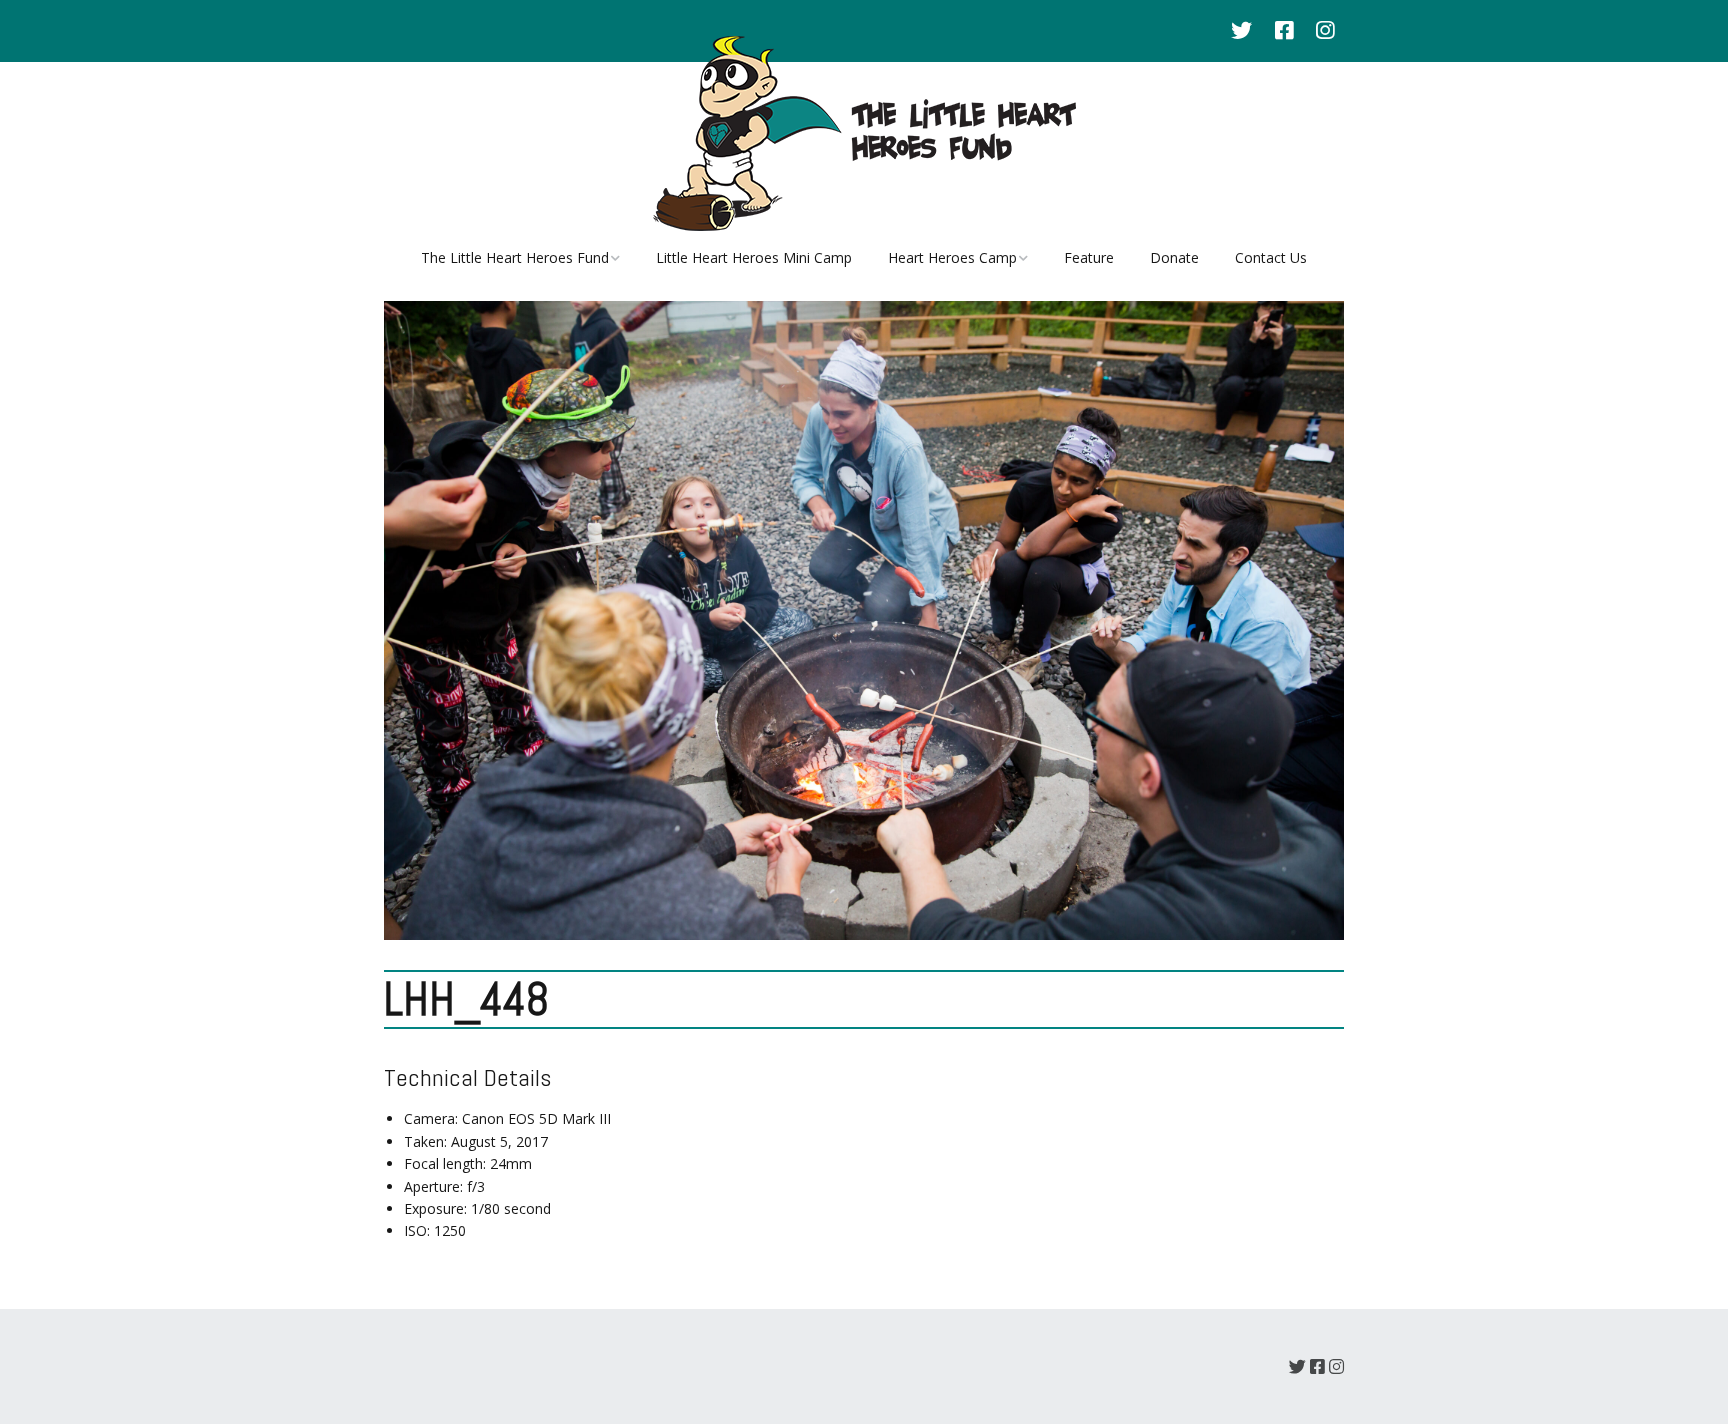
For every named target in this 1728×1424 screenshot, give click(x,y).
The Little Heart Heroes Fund (515, 257)
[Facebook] (1284, 31)
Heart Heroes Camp (952, 257)
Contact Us (1271, 257)
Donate (1174, 257)
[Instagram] (1325, 31)
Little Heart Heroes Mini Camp (754, 257)
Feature (1089, 257)
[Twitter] (1246, 31)
